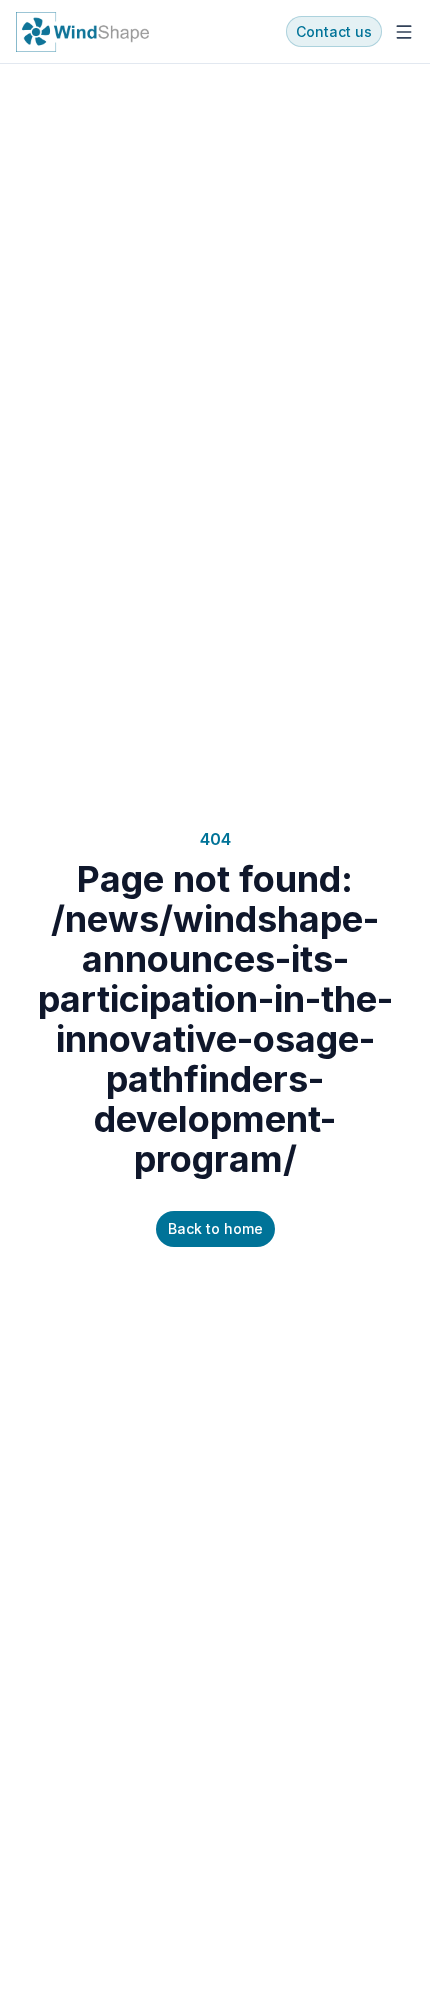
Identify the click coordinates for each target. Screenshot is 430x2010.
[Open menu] (404, 32)
